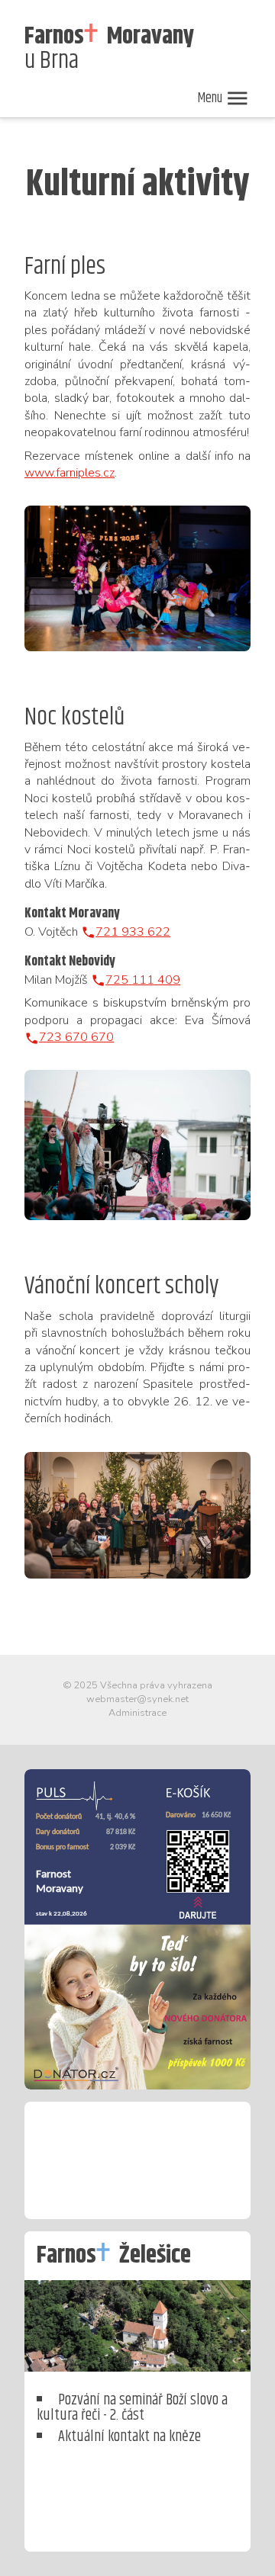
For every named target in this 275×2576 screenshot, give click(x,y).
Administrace (137, 1713)
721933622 (133, 932)
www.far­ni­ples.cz (70, 473)
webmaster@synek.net (137, 1699)
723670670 (76, 1037)
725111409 (143, 980)
